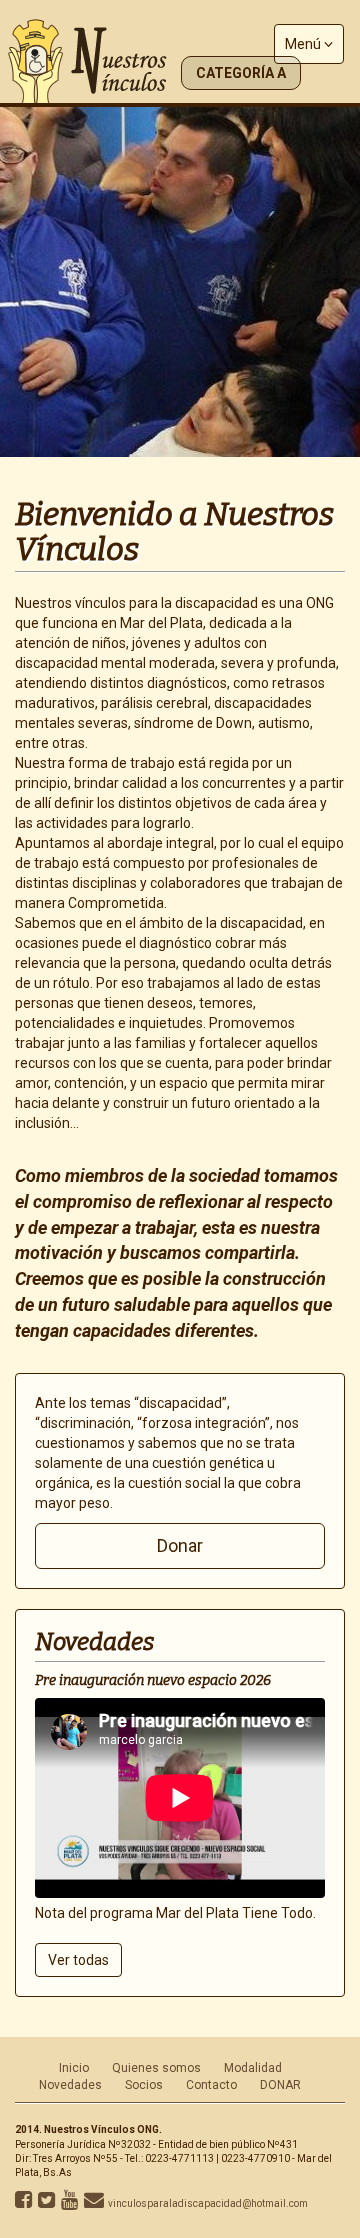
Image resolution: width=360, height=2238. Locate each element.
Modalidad (253, 2068)
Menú (304, 44)
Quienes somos (156, 2068)
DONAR (280, 2085)
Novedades (70, 2085)
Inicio (74, 2068)
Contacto (211, 2085)
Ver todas (78, 1960)
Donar (180, 1545)
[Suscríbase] (69, 2203)
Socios (144, 2085)
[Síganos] (23, 2203)
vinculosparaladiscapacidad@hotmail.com (208, 2203)
